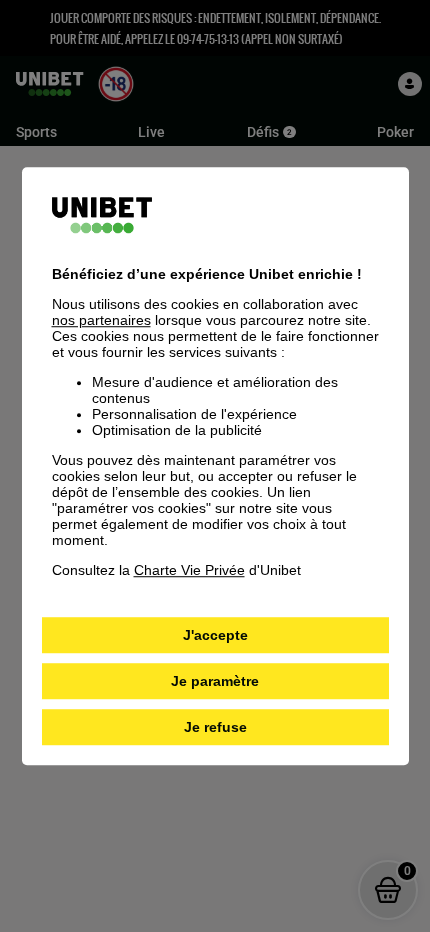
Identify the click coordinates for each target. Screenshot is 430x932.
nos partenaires (101, 320)
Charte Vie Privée (189, 570)
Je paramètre (215, 681)
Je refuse (215, 727)
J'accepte (215, 635)
